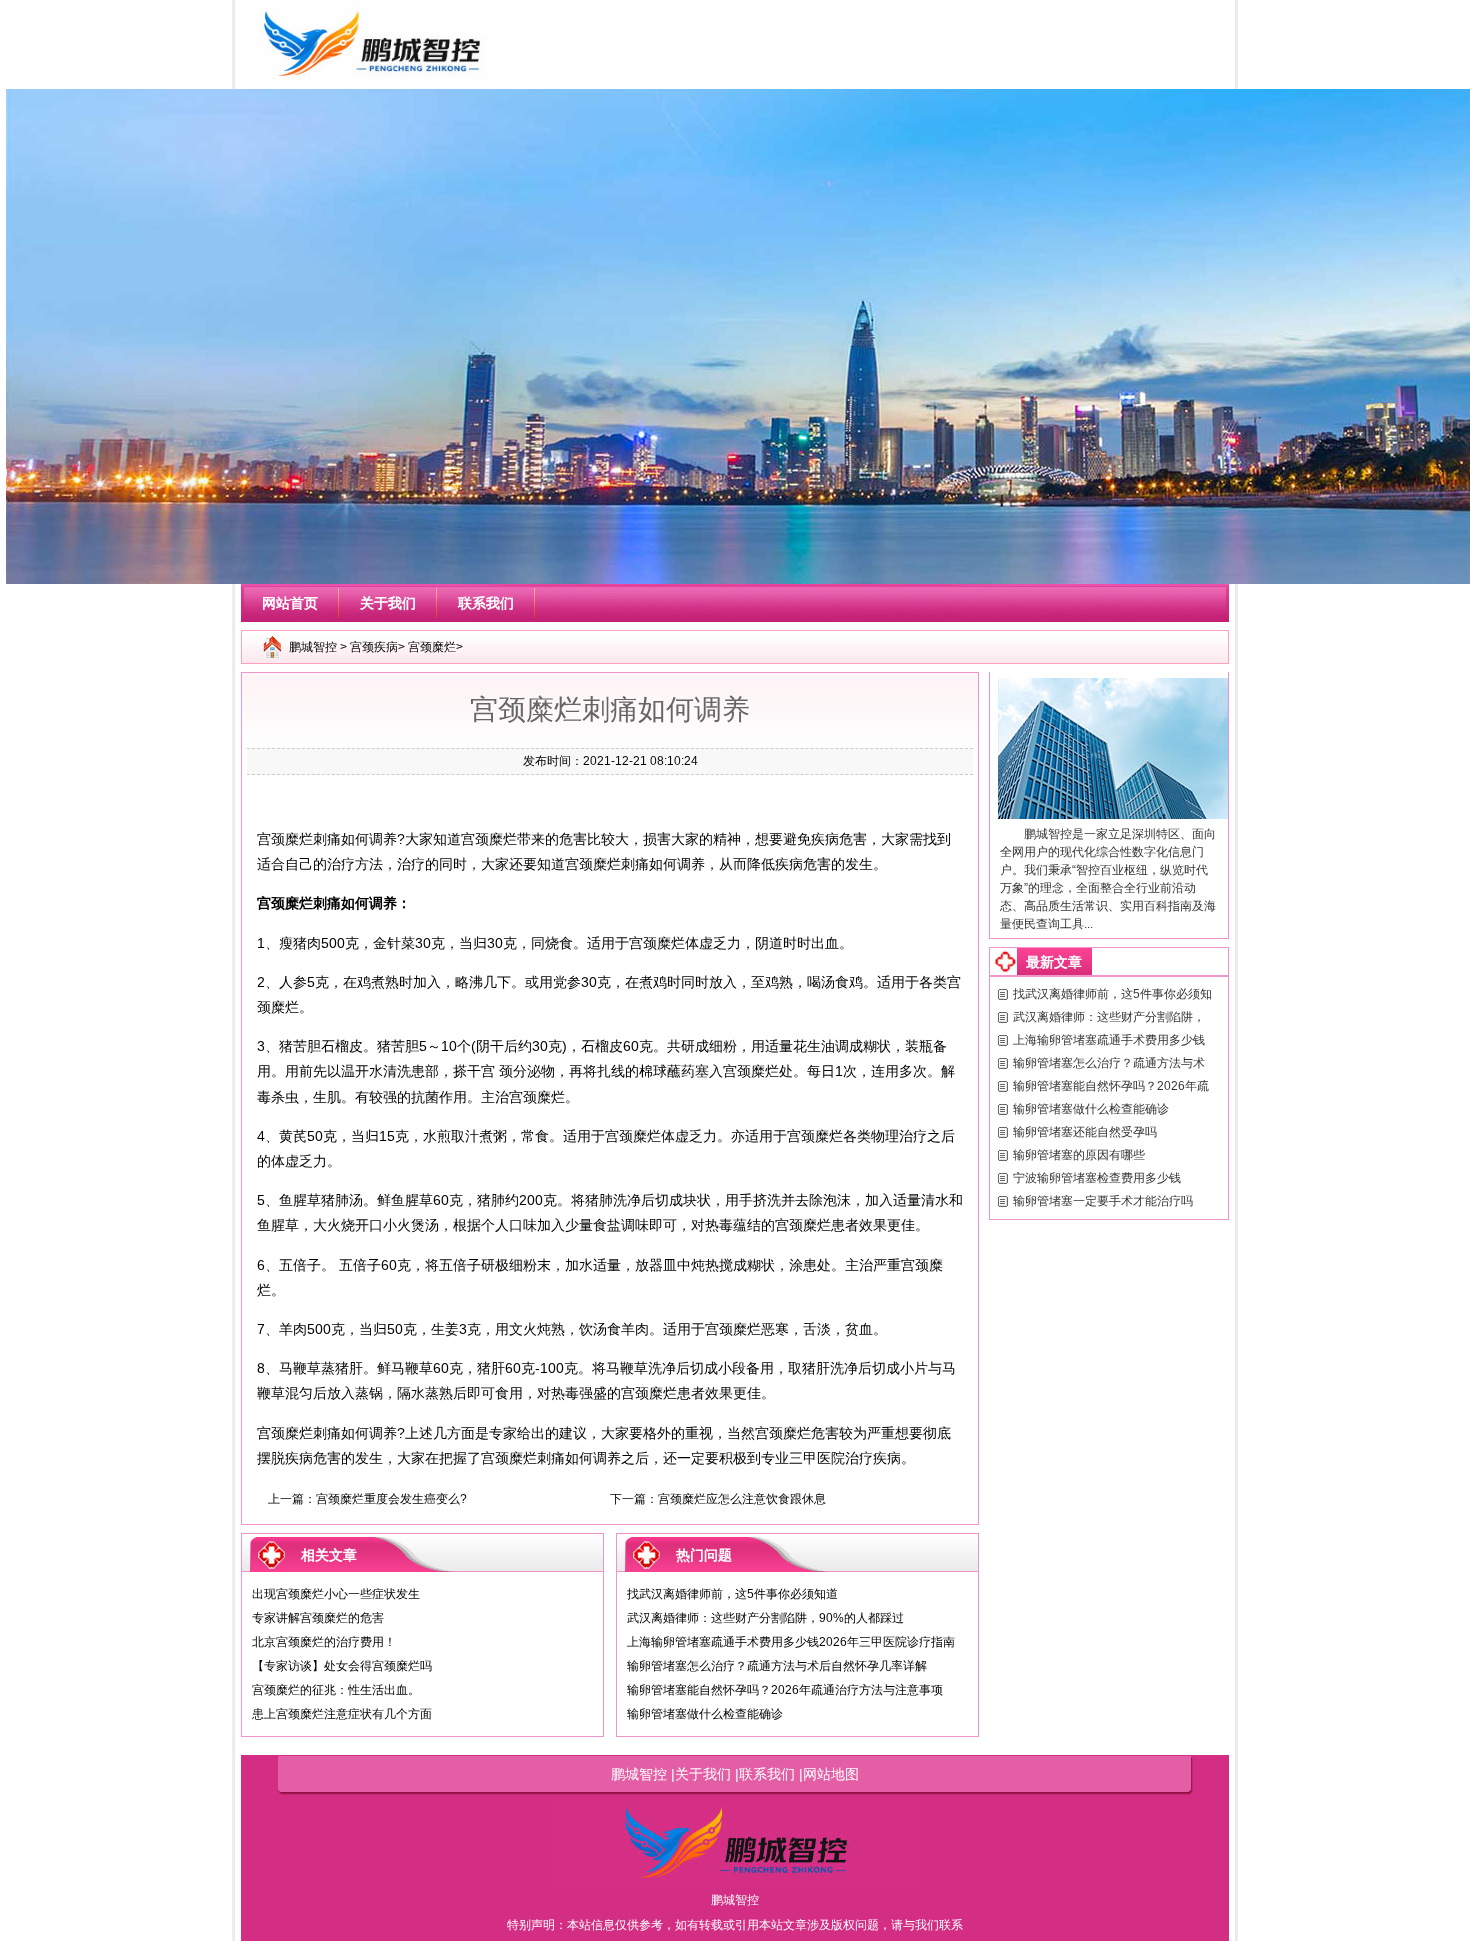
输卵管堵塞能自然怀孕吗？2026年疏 (1111, 1086)
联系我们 (486, 603)
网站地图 (831, 1774)
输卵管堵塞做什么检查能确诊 (705, 1714)
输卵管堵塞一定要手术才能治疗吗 (1103, 1201)
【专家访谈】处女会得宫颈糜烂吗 (342, 1666)
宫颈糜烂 (432, 647)
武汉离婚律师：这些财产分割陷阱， (1109, 1017)
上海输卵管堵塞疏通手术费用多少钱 (1109, 1040)
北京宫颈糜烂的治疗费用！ (324, 1642)
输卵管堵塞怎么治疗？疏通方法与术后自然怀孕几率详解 (777, 1666)
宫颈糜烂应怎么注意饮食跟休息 (742, 1499)
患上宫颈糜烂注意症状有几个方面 (342, 1714)
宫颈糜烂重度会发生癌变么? (391, 1499)
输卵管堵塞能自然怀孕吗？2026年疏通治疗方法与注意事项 (785, 1690)
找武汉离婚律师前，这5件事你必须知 (1112, 994)
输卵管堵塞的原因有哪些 (1079, 1155)
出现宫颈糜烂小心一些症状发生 (336, 1594)
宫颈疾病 (374, 647)
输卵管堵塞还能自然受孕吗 (1085, 1132)
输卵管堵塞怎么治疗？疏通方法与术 (1109, 1063)
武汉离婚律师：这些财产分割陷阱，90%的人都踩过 (765, 1618)
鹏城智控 (313, 647)
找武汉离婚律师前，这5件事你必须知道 (732, 1594)
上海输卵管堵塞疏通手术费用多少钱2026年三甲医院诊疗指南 (791, 1642)
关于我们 (388, 603)
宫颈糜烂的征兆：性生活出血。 (336, 1690)
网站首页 (290, 603)
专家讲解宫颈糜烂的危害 (318, 1618)
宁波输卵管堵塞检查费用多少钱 (1097, 1178)
